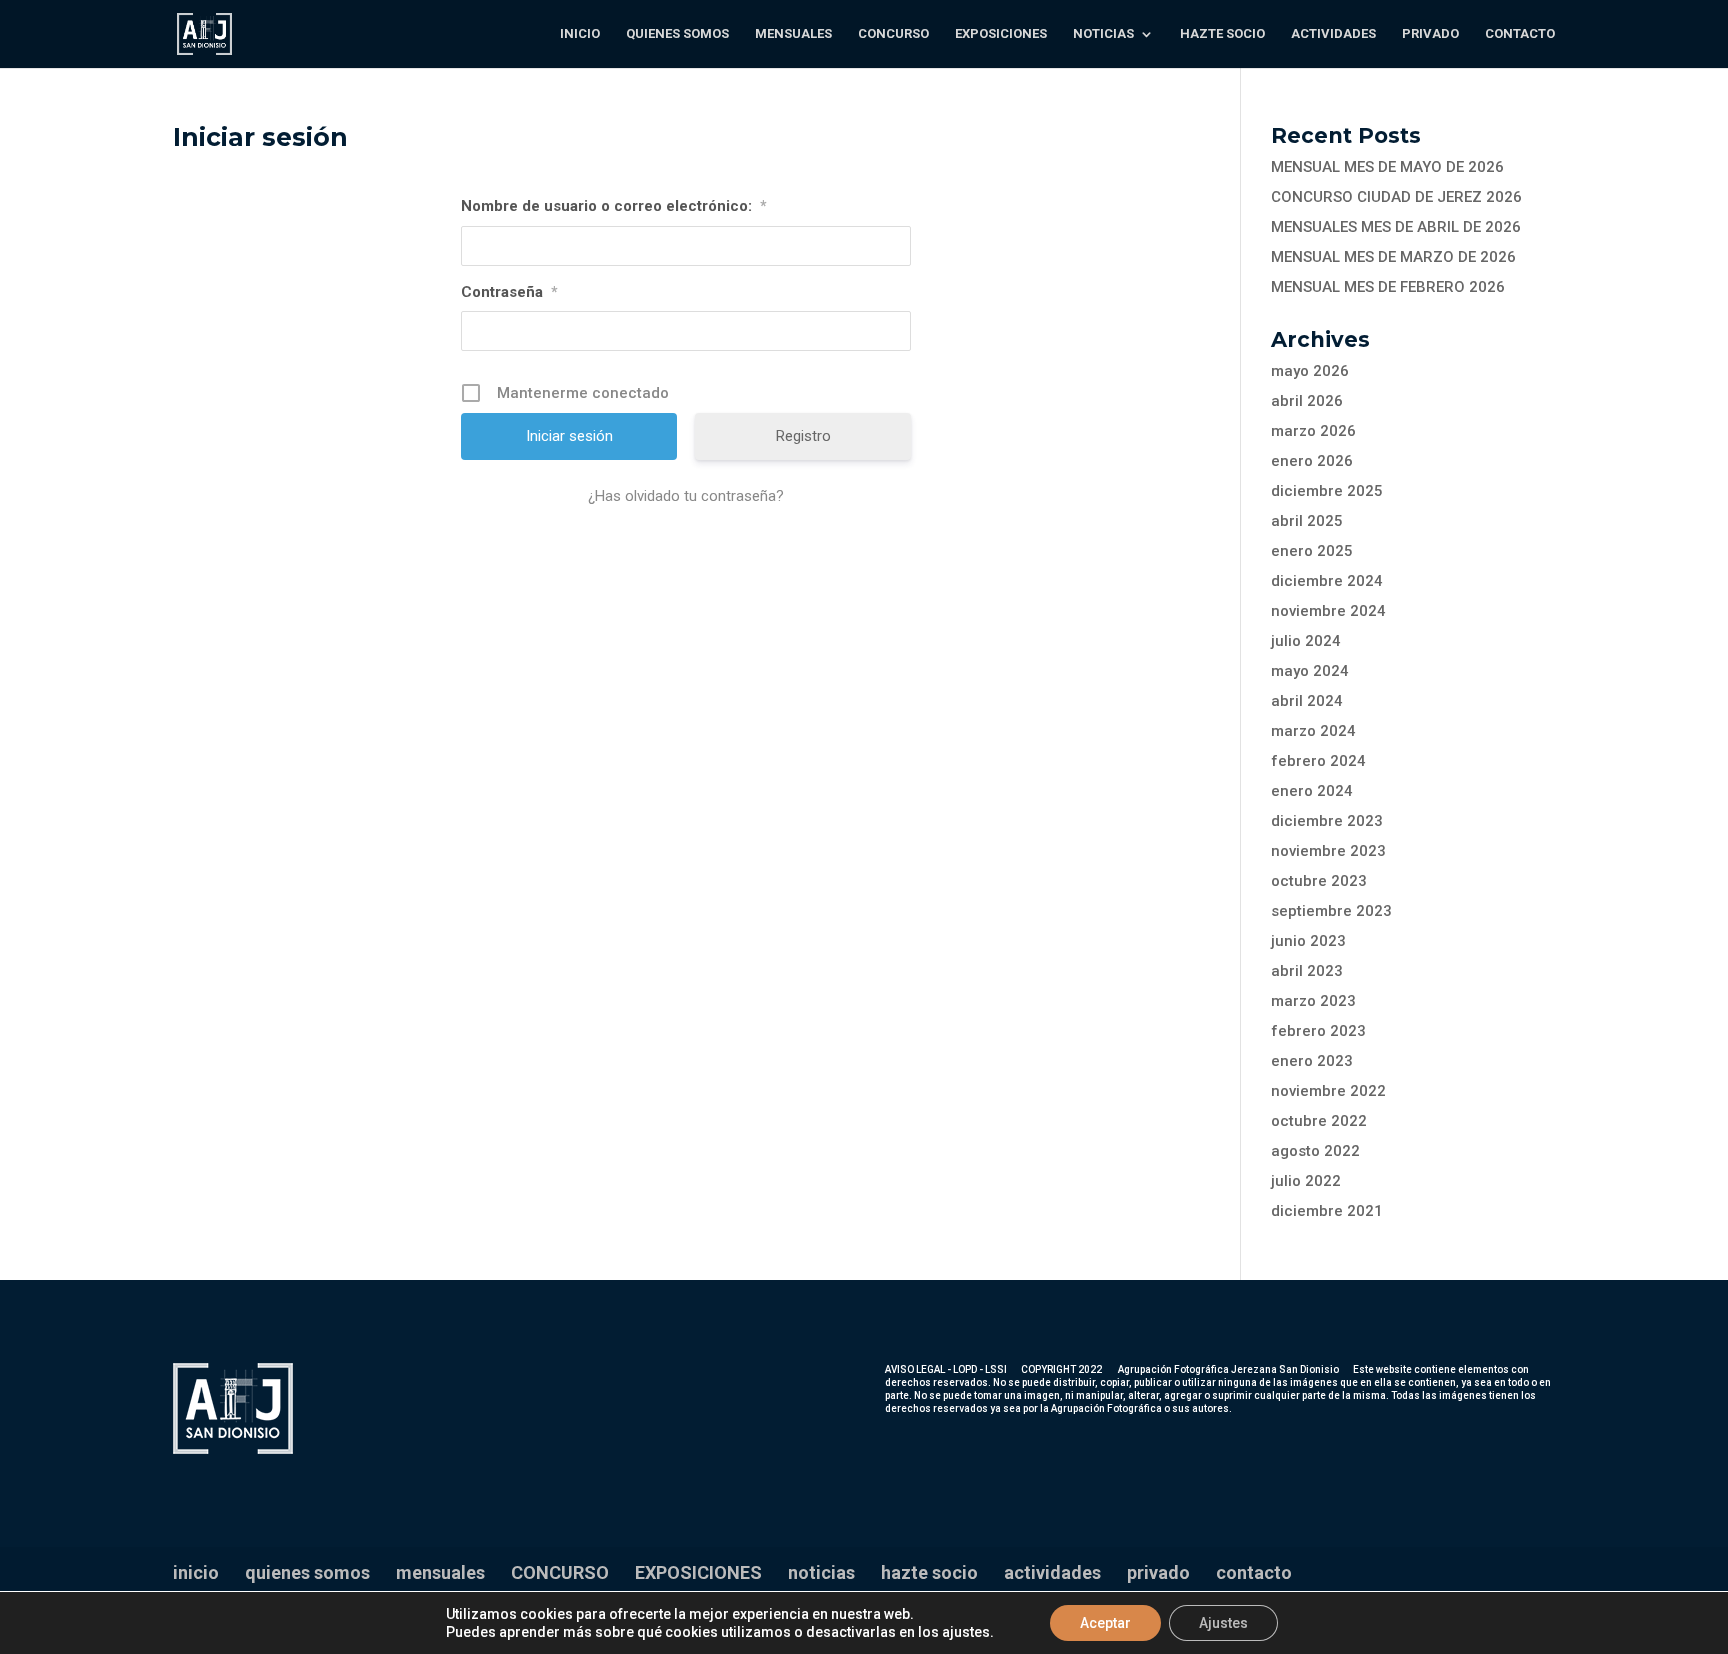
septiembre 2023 (1331, 911)
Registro (803, 436)
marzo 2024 (1313, 731)
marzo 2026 (1313, 431)
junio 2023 (1308, 941)
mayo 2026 (1310, 371)
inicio (580, 34)
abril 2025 (1307, 521)
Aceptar (1105, 1623)
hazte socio (1222, 34)
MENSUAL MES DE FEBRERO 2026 (1388, 287)
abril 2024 (1307, 701)
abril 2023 (1307, 971)
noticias (1103, 34)
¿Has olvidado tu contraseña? (686, 496)
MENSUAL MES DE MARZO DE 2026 (1393, 257)
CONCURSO (893, 34)
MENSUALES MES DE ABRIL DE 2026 (1396, 227)
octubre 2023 (1319, 881)
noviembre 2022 (1328, 1091)
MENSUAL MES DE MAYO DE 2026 (1387, 167)
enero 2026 (1312, 461)
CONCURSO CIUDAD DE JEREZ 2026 (1396, 197)
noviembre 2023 (1328, 851)
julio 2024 (1306, 641)
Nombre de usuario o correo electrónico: (614, 206)
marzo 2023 (1313, 1001)
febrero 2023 (1318, 1031)
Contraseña (509, 292)
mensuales (793, 34)
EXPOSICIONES (1001, 34)
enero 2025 (1312, 551)
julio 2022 (1306, 1181)
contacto (1520, 34)
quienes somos (677, 34)
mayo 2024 (1310, 671)
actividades (1333, 34)
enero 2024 (1312, 791)
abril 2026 (1307, 401)
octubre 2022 (1319, 1121)
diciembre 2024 (1327, 581)
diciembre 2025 (1327, 491)
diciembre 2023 (1327, 821)
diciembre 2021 (1327, 1211)
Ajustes (1223, 1623)
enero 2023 (1312, 1061)
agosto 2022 (1315, 1151)
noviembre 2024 (1328, 611)
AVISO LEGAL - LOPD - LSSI (946, 1369)
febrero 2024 (1318, 761)
